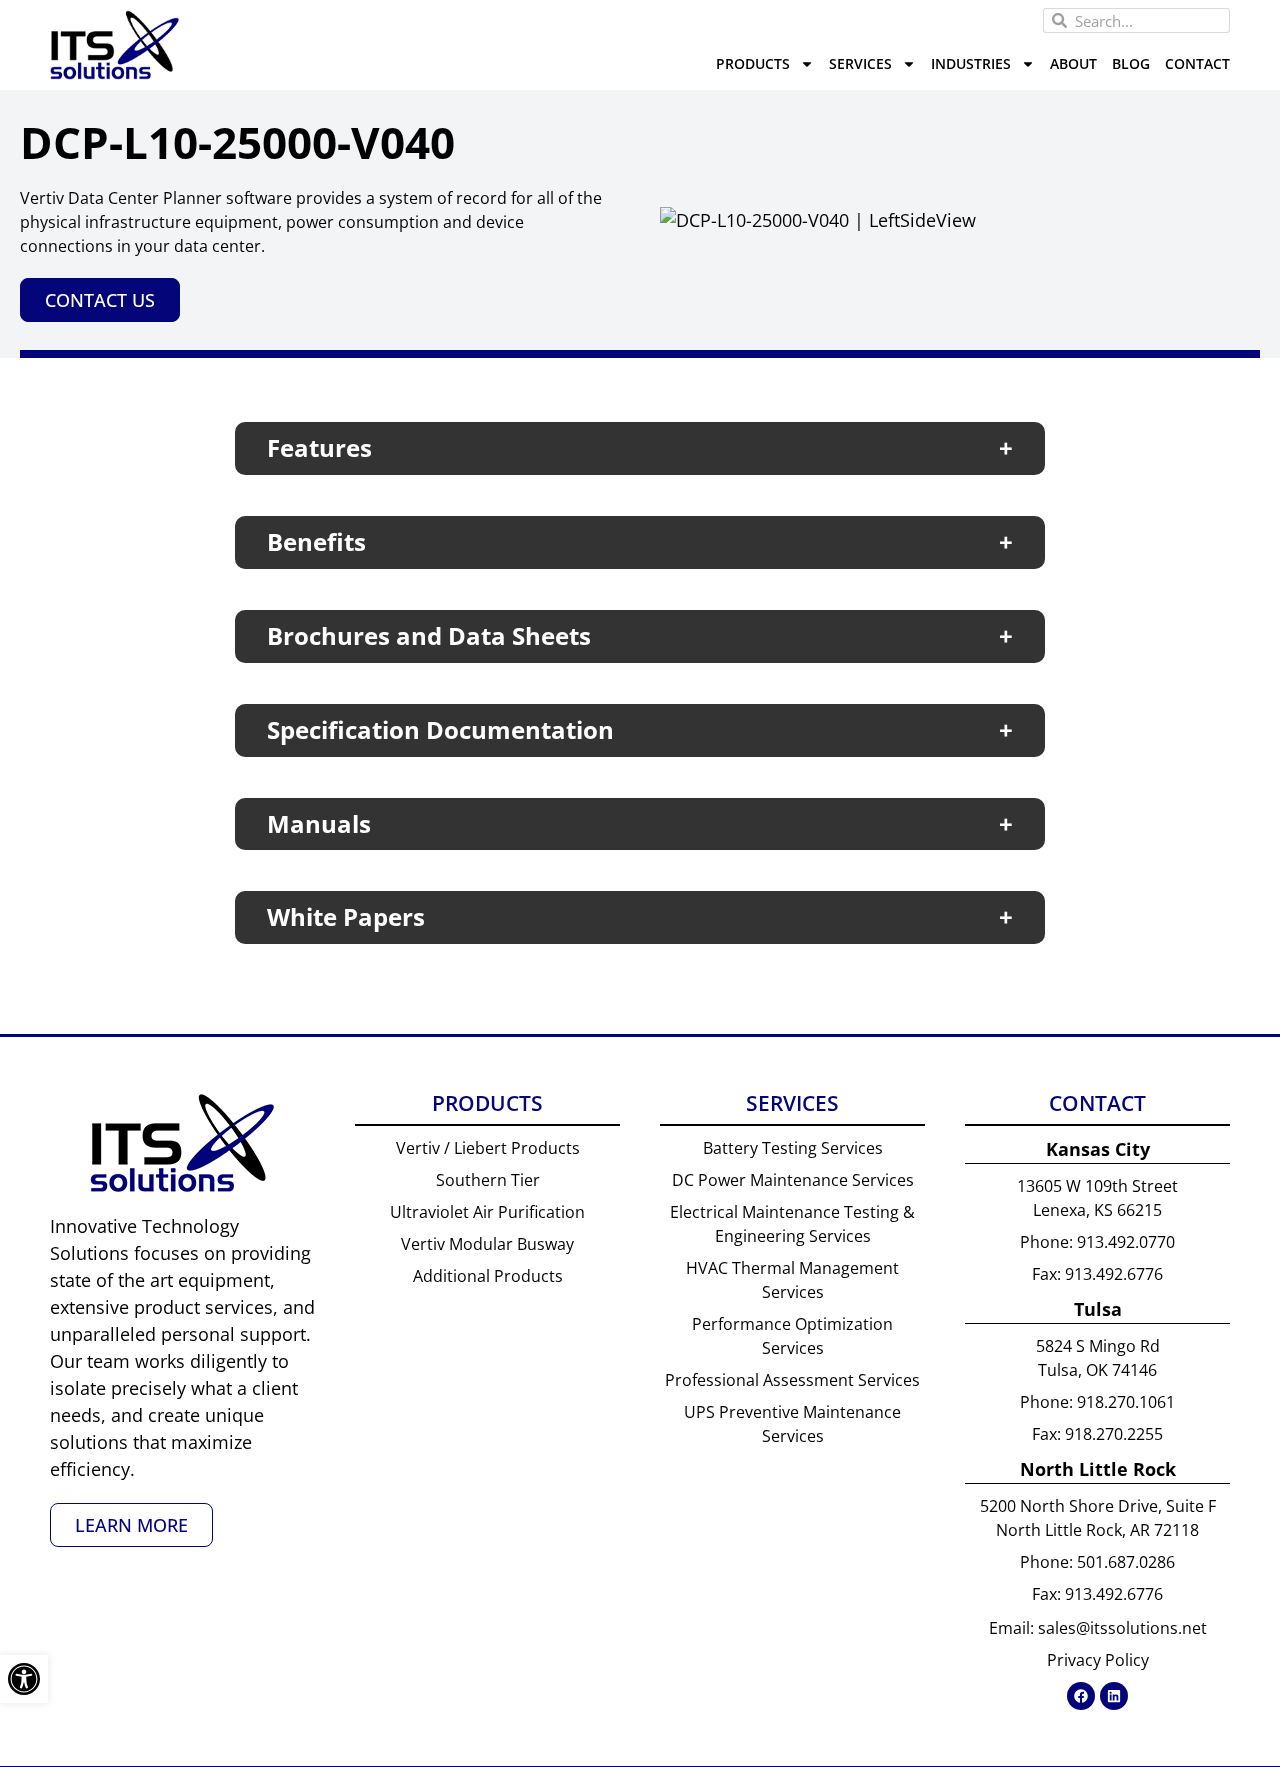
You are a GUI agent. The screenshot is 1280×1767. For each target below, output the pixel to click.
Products (753, 63)
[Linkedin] (1114, 1696)
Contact (1197, 63)
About (1073, 63)
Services (860, 63)
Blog (1131, 63)
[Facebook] (1081, 1696)
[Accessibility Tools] (24, 1679)
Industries (971, 63)
